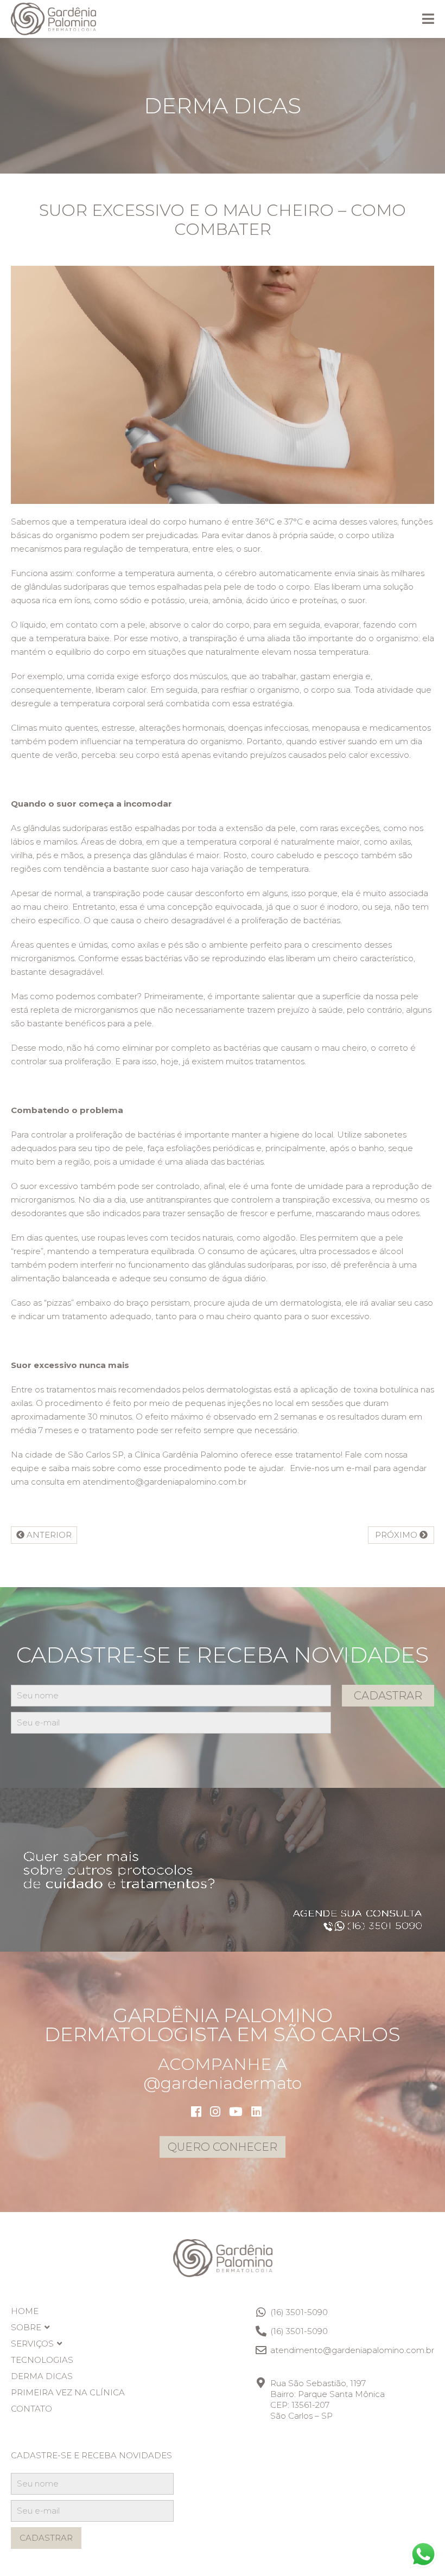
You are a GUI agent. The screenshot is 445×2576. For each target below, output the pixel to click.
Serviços (32, 2344)
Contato (31, 2409)
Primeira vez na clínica (68, 2392)
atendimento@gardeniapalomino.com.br (352, 2350)
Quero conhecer (223, 2147)
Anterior (48, 1535)
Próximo (397, 1535)
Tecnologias (42, 2360)
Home (25, 2311)
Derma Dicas (42, 2376)
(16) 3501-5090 (299, 2312)
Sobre (26, 2327)
